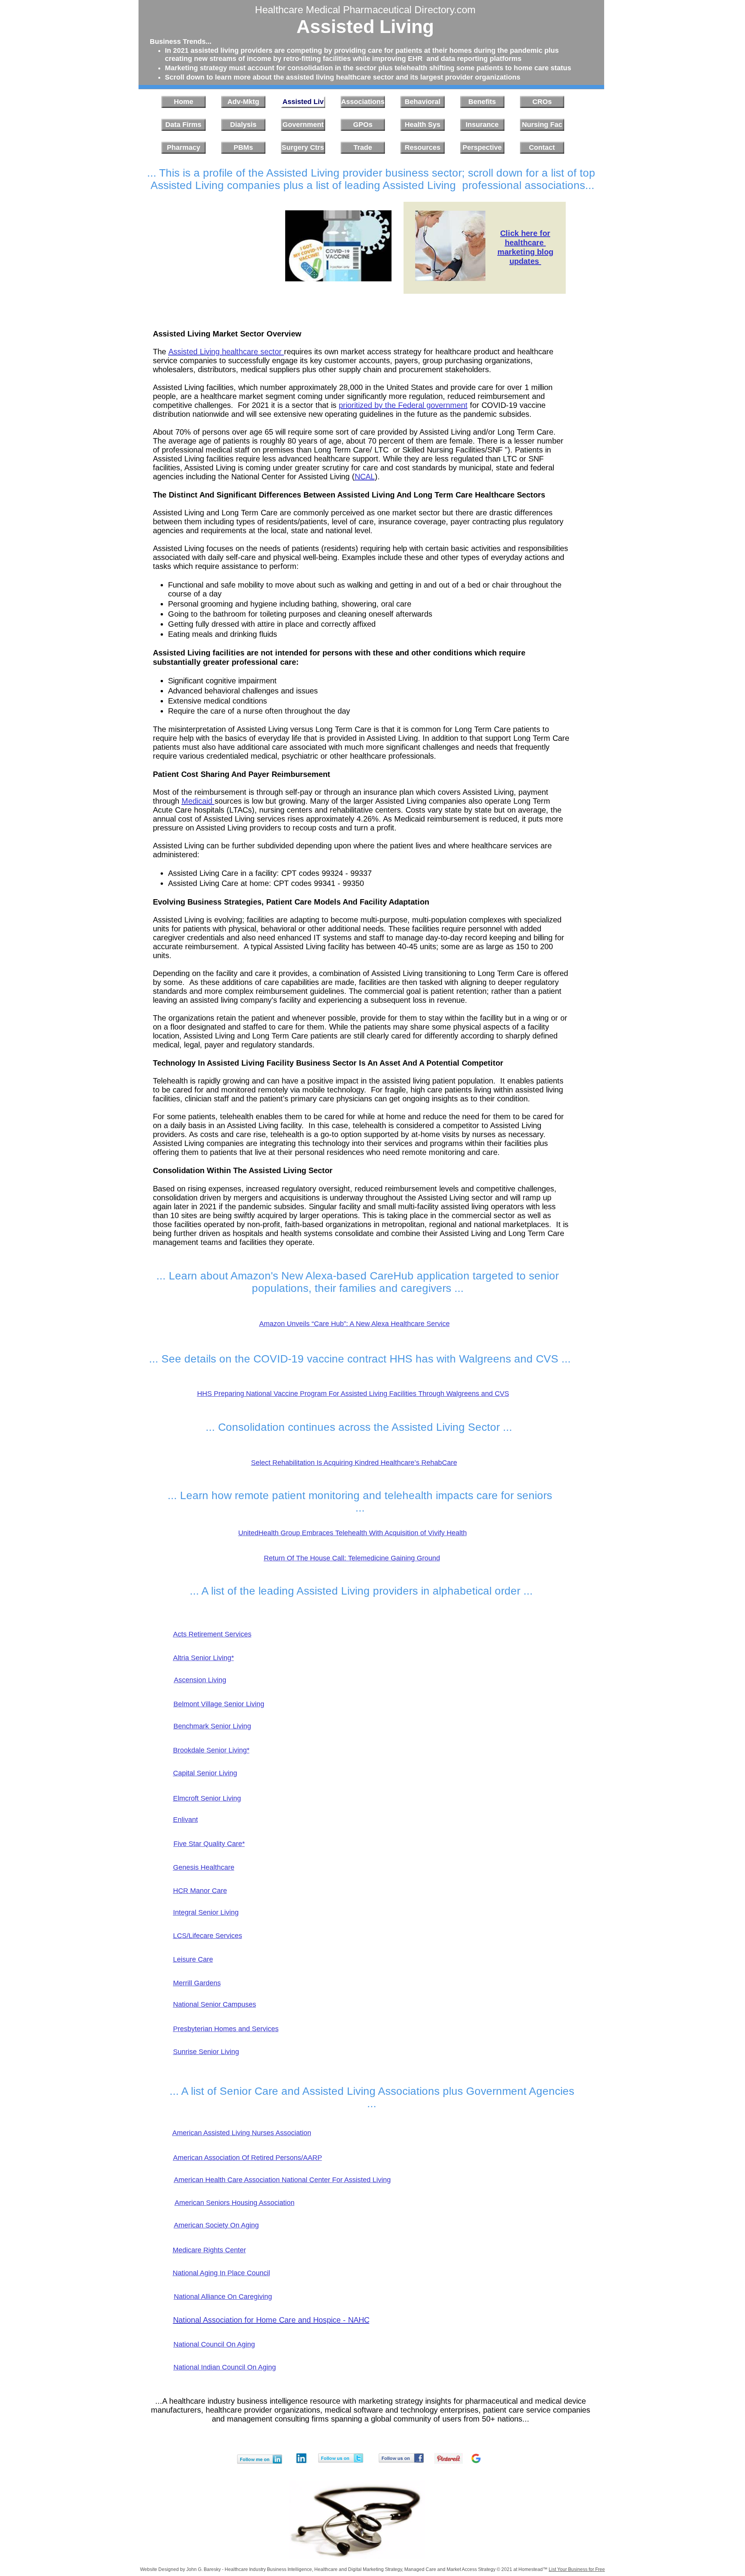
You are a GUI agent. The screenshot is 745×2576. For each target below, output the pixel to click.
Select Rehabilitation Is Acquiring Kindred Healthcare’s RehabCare (354, 1463)
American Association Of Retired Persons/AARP (248, 2158)
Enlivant (185, 1820)
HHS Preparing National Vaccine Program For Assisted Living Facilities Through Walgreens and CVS (353, 1394)
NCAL (365, 477)
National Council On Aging (214, 2344)
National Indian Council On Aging (225, 2367)
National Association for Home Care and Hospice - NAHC (271, 2320)
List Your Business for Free (577, 2569)
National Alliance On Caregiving (223, 2297)
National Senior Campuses (215, 2004)
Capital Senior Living (205, 1773)
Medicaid (198, 801)
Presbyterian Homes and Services (226, 2029)
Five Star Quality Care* (209, 1844)
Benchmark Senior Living (212, 1726)
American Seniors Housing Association (235, 2203)
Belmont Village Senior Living (219, 1704)
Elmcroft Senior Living (207, 1798)
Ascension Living (200, 1680)
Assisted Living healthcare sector (226, 352)
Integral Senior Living (206, 1912)
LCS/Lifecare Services (208, 1936)
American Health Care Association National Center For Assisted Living (282, 2180)
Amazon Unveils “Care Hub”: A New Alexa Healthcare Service (354, 1324)
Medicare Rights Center (209, 2250)
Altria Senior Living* (204, 1658)
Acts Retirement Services (212, 1634)
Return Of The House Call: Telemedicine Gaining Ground (352, 1558)
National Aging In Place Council (221, 2273)
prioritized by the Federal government (403, 405)
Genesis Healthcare (204, 1867)
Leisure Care (193, 1959)
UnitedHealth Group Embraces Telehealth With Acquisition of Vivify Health (353, 1533)
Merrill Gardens (197, 1983)
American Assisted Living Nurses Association (242, 2133)
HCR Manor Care (200, 1891)
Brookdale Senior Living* (211, 1750)
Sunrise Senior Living (206, 2052)
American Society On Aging (216, 2225)
